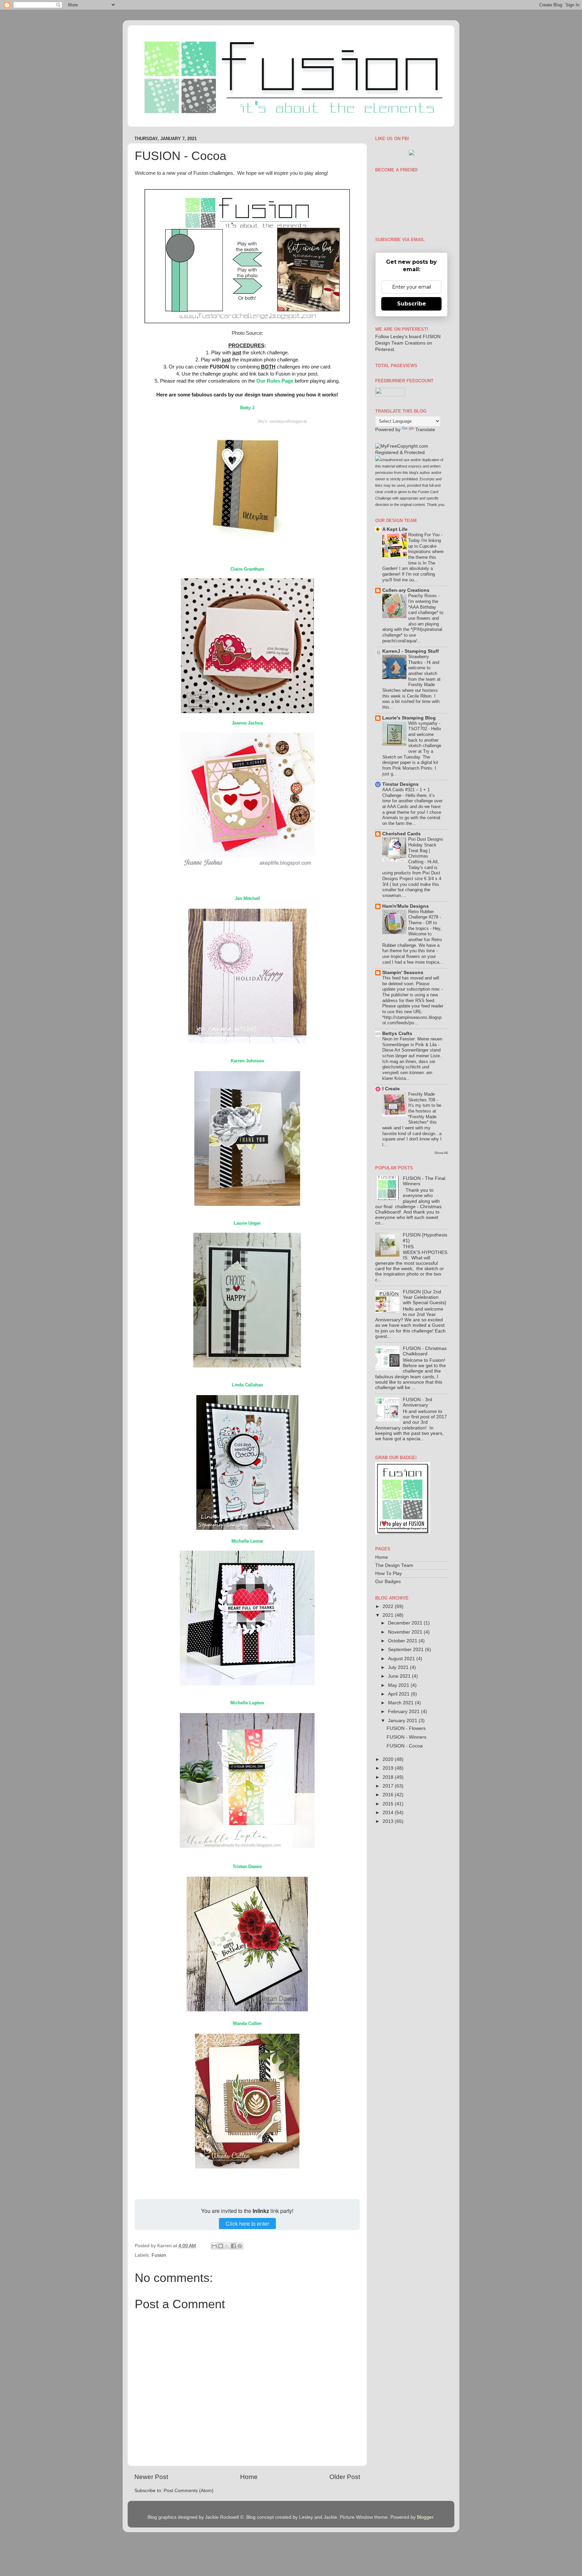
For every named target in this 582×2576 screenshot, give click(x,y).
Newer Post (151, 2477)
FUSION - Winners (407, 1737)
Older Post (345, 2477)
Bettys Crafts (397, 1034)
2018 (389, 1777)
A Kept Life (395, 529)
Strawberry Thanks (419, 659)
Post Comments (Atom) (189, 2491)
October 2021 (403, 1641)
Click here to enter (247, 2224)
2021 (389, 1615)
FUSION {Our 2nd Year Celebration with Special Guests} (425, 1297)
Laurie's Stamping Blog (409, 718)
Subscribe (412, 304)
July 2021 (399, 1667)
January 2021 (403, 1721)
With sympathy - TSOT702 (424, 726)
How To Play (389, 1573)
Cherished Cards (401, 834)
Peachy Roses (423, 596)
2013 (389, 1821)
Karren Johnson (247, 1061)
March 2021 (401, 1703)
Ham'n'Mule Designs (406, 906)
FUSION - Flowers (406, 1728)
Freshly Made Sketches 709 (422, 1097)
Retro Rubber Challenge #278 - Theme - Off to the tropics (425, 920)
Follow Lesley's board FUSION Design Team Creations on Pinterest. (408, 343)
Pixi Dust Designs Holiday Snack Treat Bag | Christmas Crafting (426, 850)
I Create (391, 1089)
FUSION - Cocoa (405, 1746)
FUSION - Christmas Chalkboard (425, 1351)
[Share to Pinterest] (240, 2246)
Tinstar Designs (400, 784)
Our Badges (388, 1582)
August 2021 (402, 1659)
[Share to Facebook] (233, 2246)
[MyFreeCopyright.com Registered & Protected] (411, 453)
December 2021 (406, 1623)
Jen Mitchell (247, 898)
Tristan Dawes (247, 1866)
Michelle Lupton (247, 1703)
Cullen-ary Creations (406, 590)
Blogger (425, 2517)
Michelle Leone (247, 1541)
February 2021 (405, 1712)
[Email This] (214, 2246)
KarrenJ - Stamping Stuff (411, 651)
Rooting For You (425, 535)
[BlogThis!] (221, 2246)
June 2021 (400, 1676)
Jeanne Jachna (247, 723)
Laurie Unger (247, 1223)
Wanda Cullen (247, 2023)
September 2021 (407, 1650)
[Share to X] (227, 2246)
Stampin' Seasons (403, 973)
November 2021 (406, 1632)
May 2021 (399, 1685)
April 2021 (399, 1694)
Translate (425, 430)
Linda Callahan (247, 1385)
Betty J (247, 408)
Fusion (159, 2255)
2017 (389, 1786)
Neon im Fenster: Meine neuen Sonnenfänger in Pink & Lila (412, 1042)
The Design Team (394, 1565)
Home (249, 2477)
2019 (389, 1768)
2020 (389, 1759)
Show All (441, 1153)
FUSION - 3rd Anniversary (417, 1402)
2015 (389, 1804)
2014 (389, 1813)
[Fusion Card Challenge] (412, 154)
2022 (389, 1606)
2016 (389, 1795)
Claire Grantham (247, 569)
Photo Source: (247, 333)
